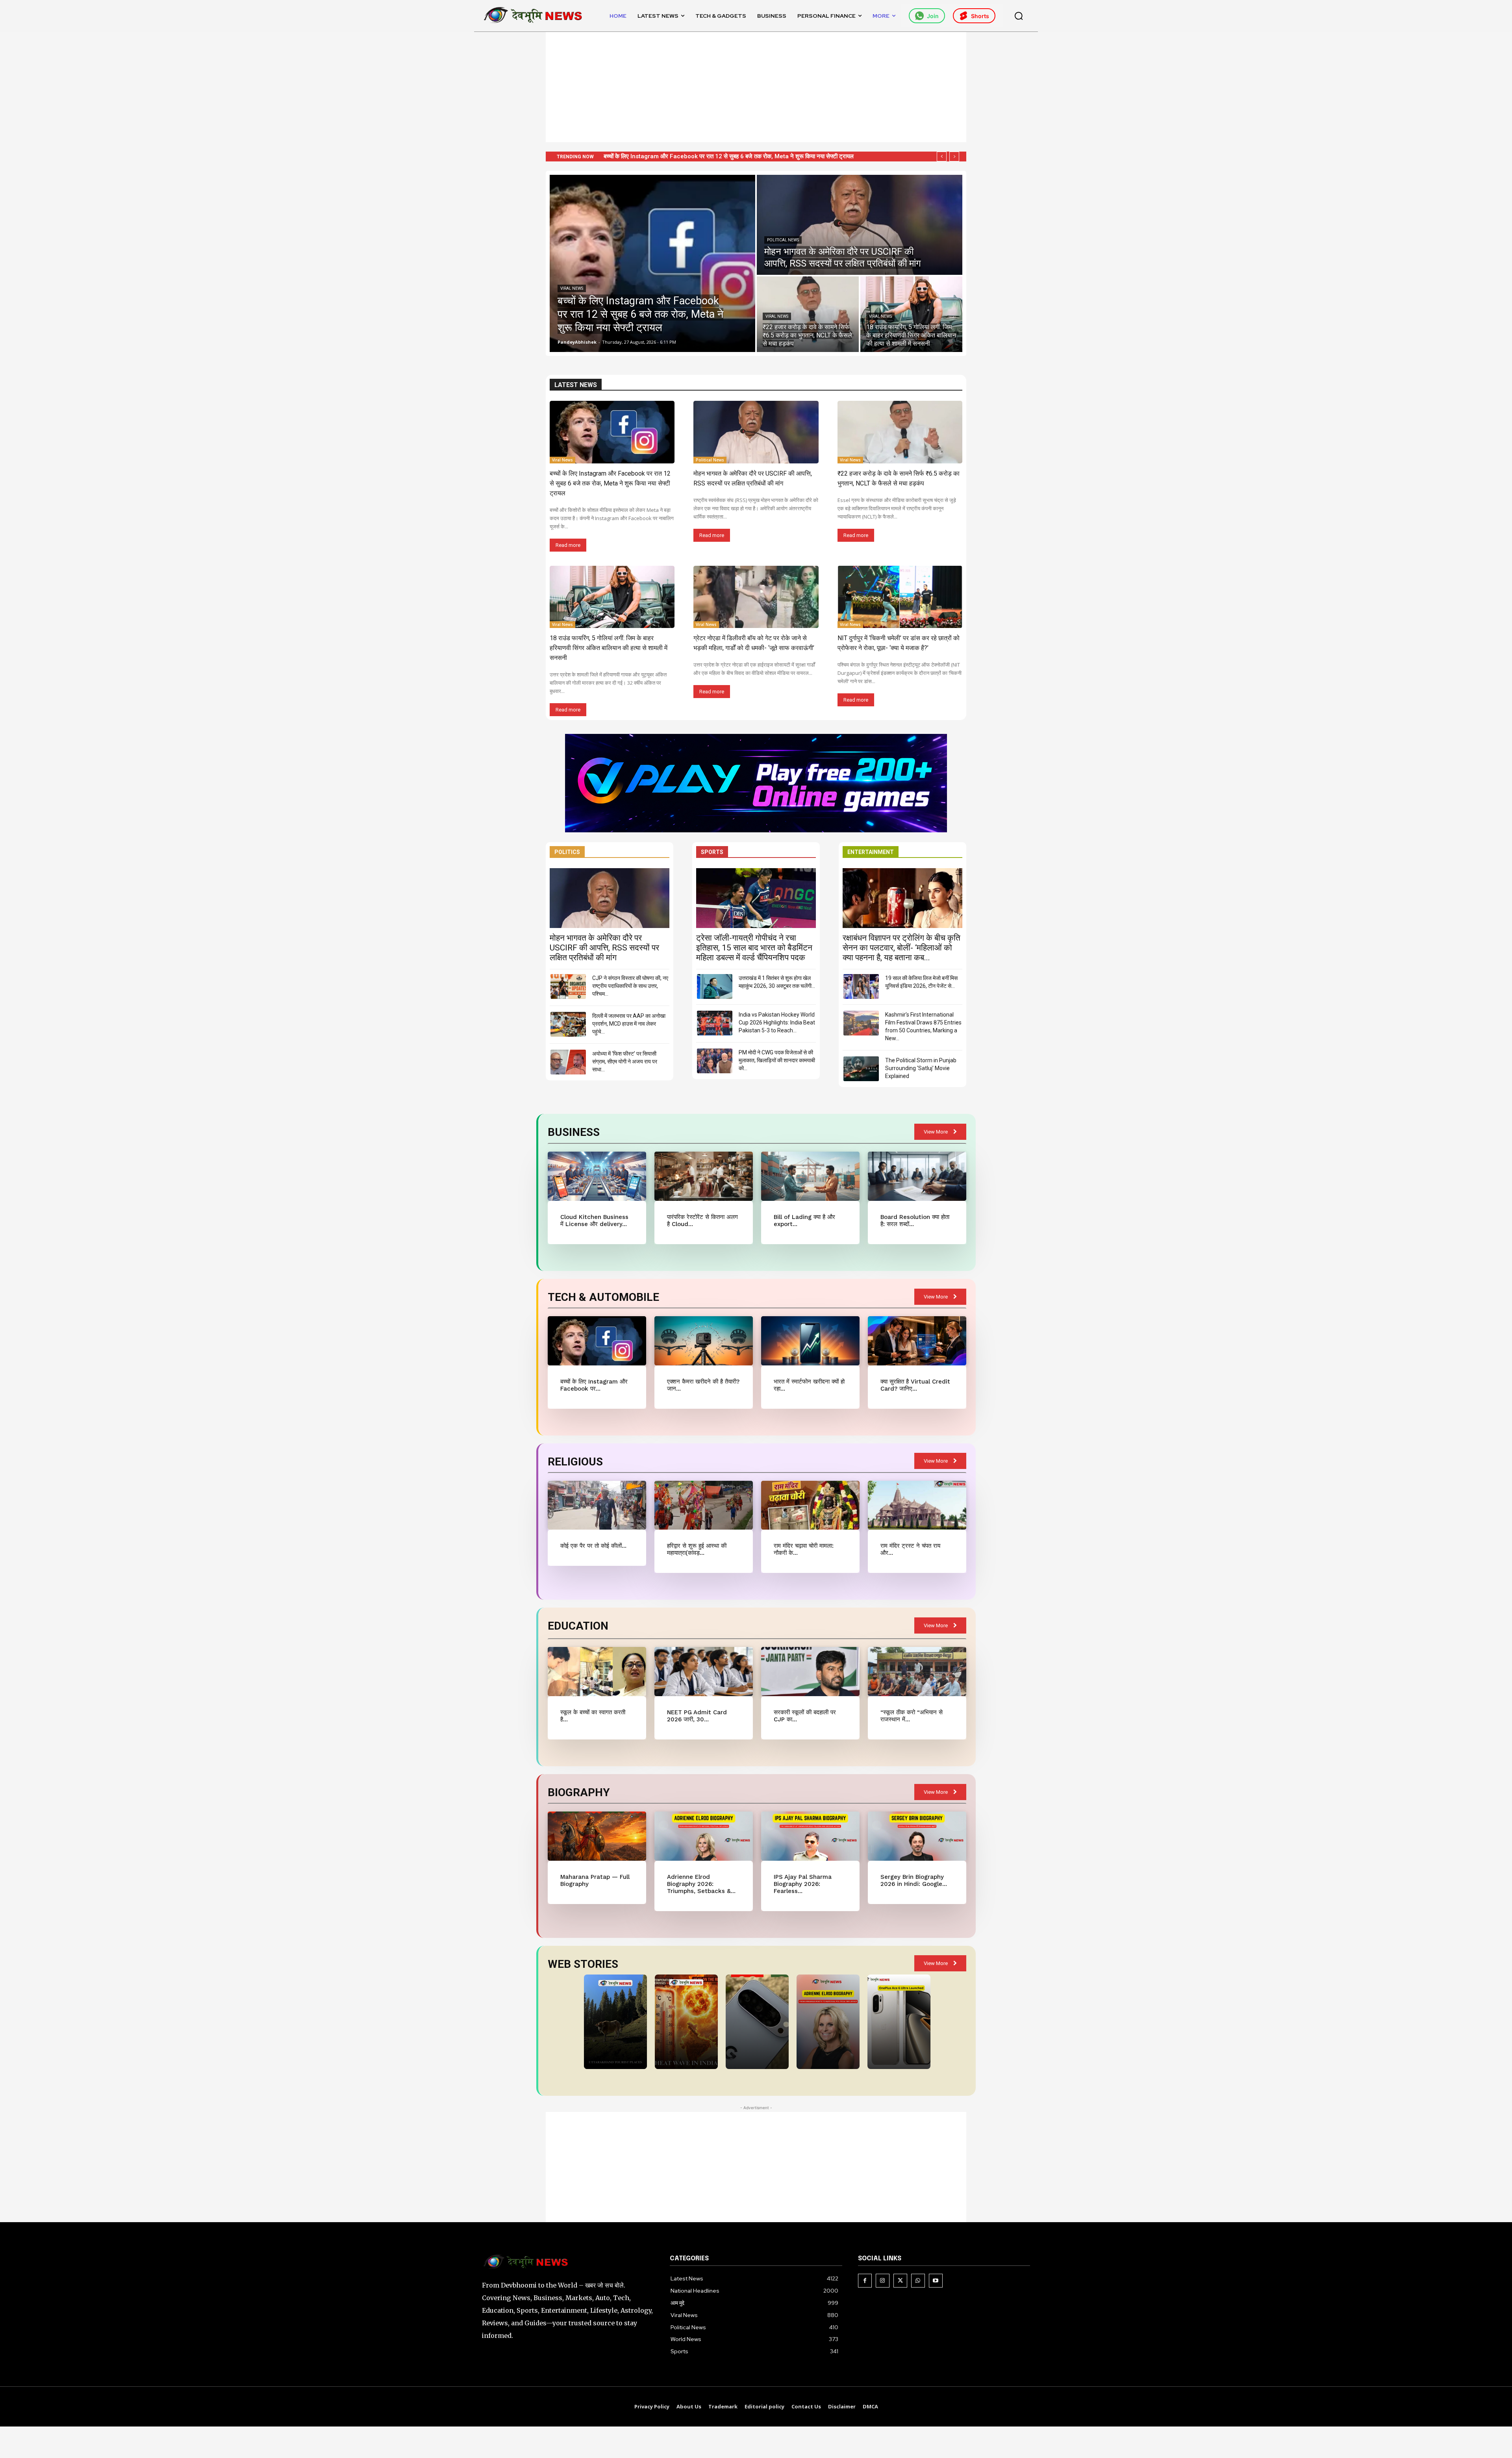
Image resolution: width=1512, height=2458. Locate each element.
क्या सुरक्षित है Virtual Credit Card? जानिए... (915, 1385)
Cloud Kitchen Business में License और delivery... (594, 1221)
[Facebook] (865, 2281)
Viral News (572, 288)
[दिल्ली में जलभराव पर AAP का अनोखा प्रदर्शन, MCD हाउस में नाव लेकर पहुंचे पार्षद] (568, 1024)
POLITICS (567, 852)
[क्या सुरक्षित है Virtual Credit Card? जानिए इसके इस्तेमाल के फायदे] (917, 1341)
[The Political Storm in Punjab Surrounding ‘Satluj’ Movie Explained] (861, 1069)
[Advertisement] (756, 87)
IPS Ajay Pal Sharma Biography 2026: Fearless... (803, 1884)
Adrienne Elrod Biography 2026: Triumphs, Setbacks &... (701, 1884)
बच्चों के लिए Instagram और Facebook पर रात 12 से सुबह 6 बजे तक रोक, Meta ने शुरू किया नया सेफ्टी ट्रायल (610, 483)
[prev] (942, 157)
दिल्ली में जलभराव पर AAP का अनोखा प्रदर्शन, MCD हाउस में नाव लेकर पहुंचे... (629, 1024)
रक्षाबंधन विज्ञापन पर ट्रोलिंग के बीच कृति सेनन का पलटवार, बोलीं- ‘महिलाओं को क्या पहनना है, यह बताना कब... (901, 948)
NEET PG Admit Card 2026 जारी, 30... (697, 1716)
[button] (1019, 16)
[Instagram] (883, 2281)
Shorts (980, 16)
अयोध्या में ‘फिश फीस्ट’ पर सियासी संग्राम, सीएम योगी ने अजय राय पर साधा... (625, 1061)
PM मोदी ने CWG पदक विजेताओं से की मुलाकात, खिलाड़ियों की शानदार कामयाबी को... (777, 1060)
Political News (783, 240)
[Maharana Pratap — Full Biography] (597, 1836)
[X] (900, 2281)
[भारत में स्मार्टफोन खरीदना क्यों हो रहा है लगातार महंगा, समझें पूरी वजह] (810, 1341)
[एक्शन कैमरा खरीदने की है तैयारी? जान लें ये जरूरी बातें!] (703, 1341)
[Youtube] (936, 2281)
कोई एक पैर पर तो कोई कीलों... (593, 1546)
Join (933, 16)
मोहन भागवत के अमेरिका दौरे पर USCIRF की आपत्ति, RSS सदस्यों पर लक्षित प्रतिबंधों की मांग (604, 948)
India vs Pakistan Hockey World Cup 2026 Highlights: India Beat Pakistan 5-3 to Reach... (777, 1022)
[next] (954, 157)
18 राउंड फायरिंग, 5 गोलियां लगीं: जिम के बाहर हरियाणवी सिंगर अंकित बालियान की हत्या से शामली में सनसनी (716, 156)
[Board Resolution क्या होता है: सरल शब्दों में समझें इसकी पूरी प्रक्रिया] (917, 1176)
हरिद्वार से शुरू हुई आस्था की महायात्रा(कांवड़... (697, 1549)
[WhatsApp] (918, 2281)
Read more (568, 545)
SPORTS (712, 852)
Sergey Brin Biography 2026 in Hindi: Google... (914, 1880)
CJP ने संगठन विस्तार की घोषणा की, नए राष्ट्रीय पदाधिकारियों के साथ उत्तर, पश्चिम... (630, 986)
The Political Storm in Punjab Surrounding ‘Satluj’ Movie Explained (921, 1068)
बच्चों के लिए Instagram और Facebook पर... (594, 1385)
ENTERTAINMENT (871, 852)
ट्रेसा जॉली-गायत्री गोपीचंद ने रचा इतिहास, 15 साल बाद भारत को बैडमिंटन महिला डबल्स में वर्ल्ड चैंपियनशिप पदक (754, 948)
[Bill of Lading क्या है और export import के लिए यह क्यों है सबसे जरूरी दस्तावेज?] (810, 1176)
